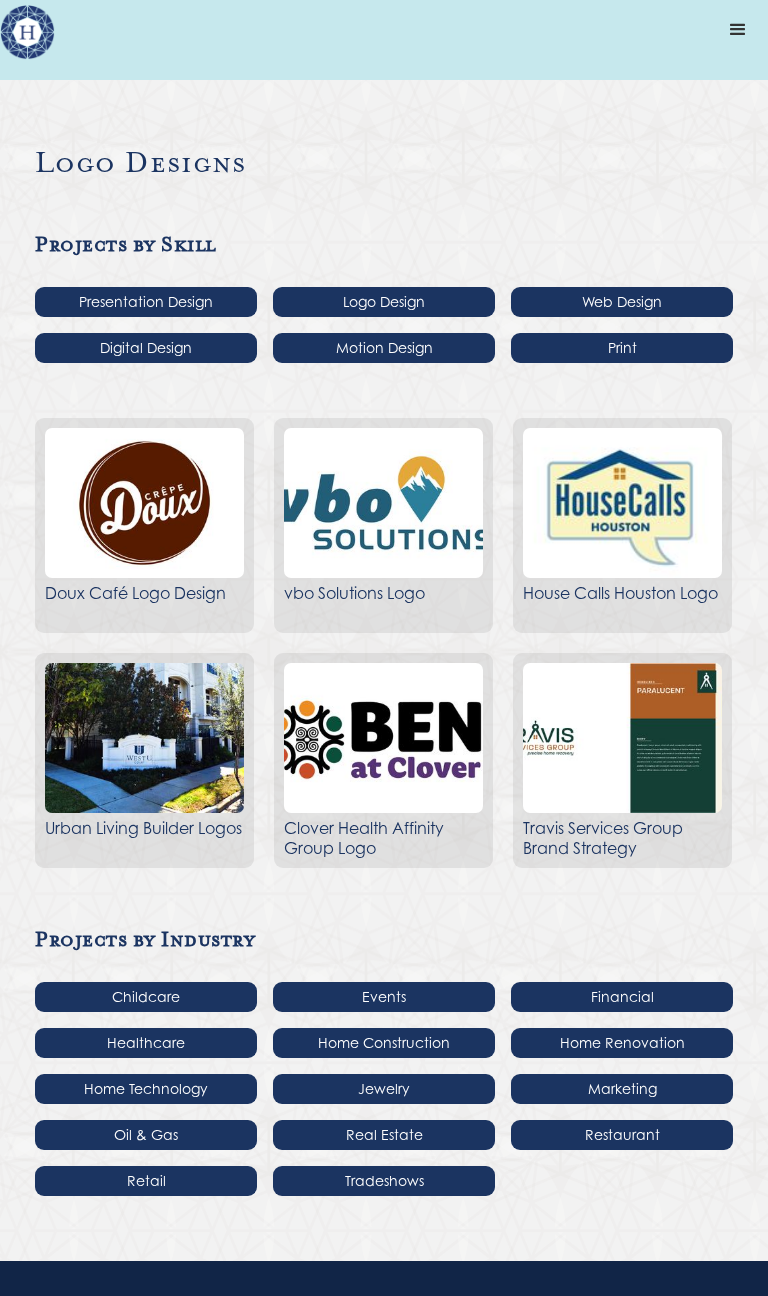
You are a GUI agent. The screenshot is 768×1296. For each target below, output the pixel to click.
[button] (738, 30)
